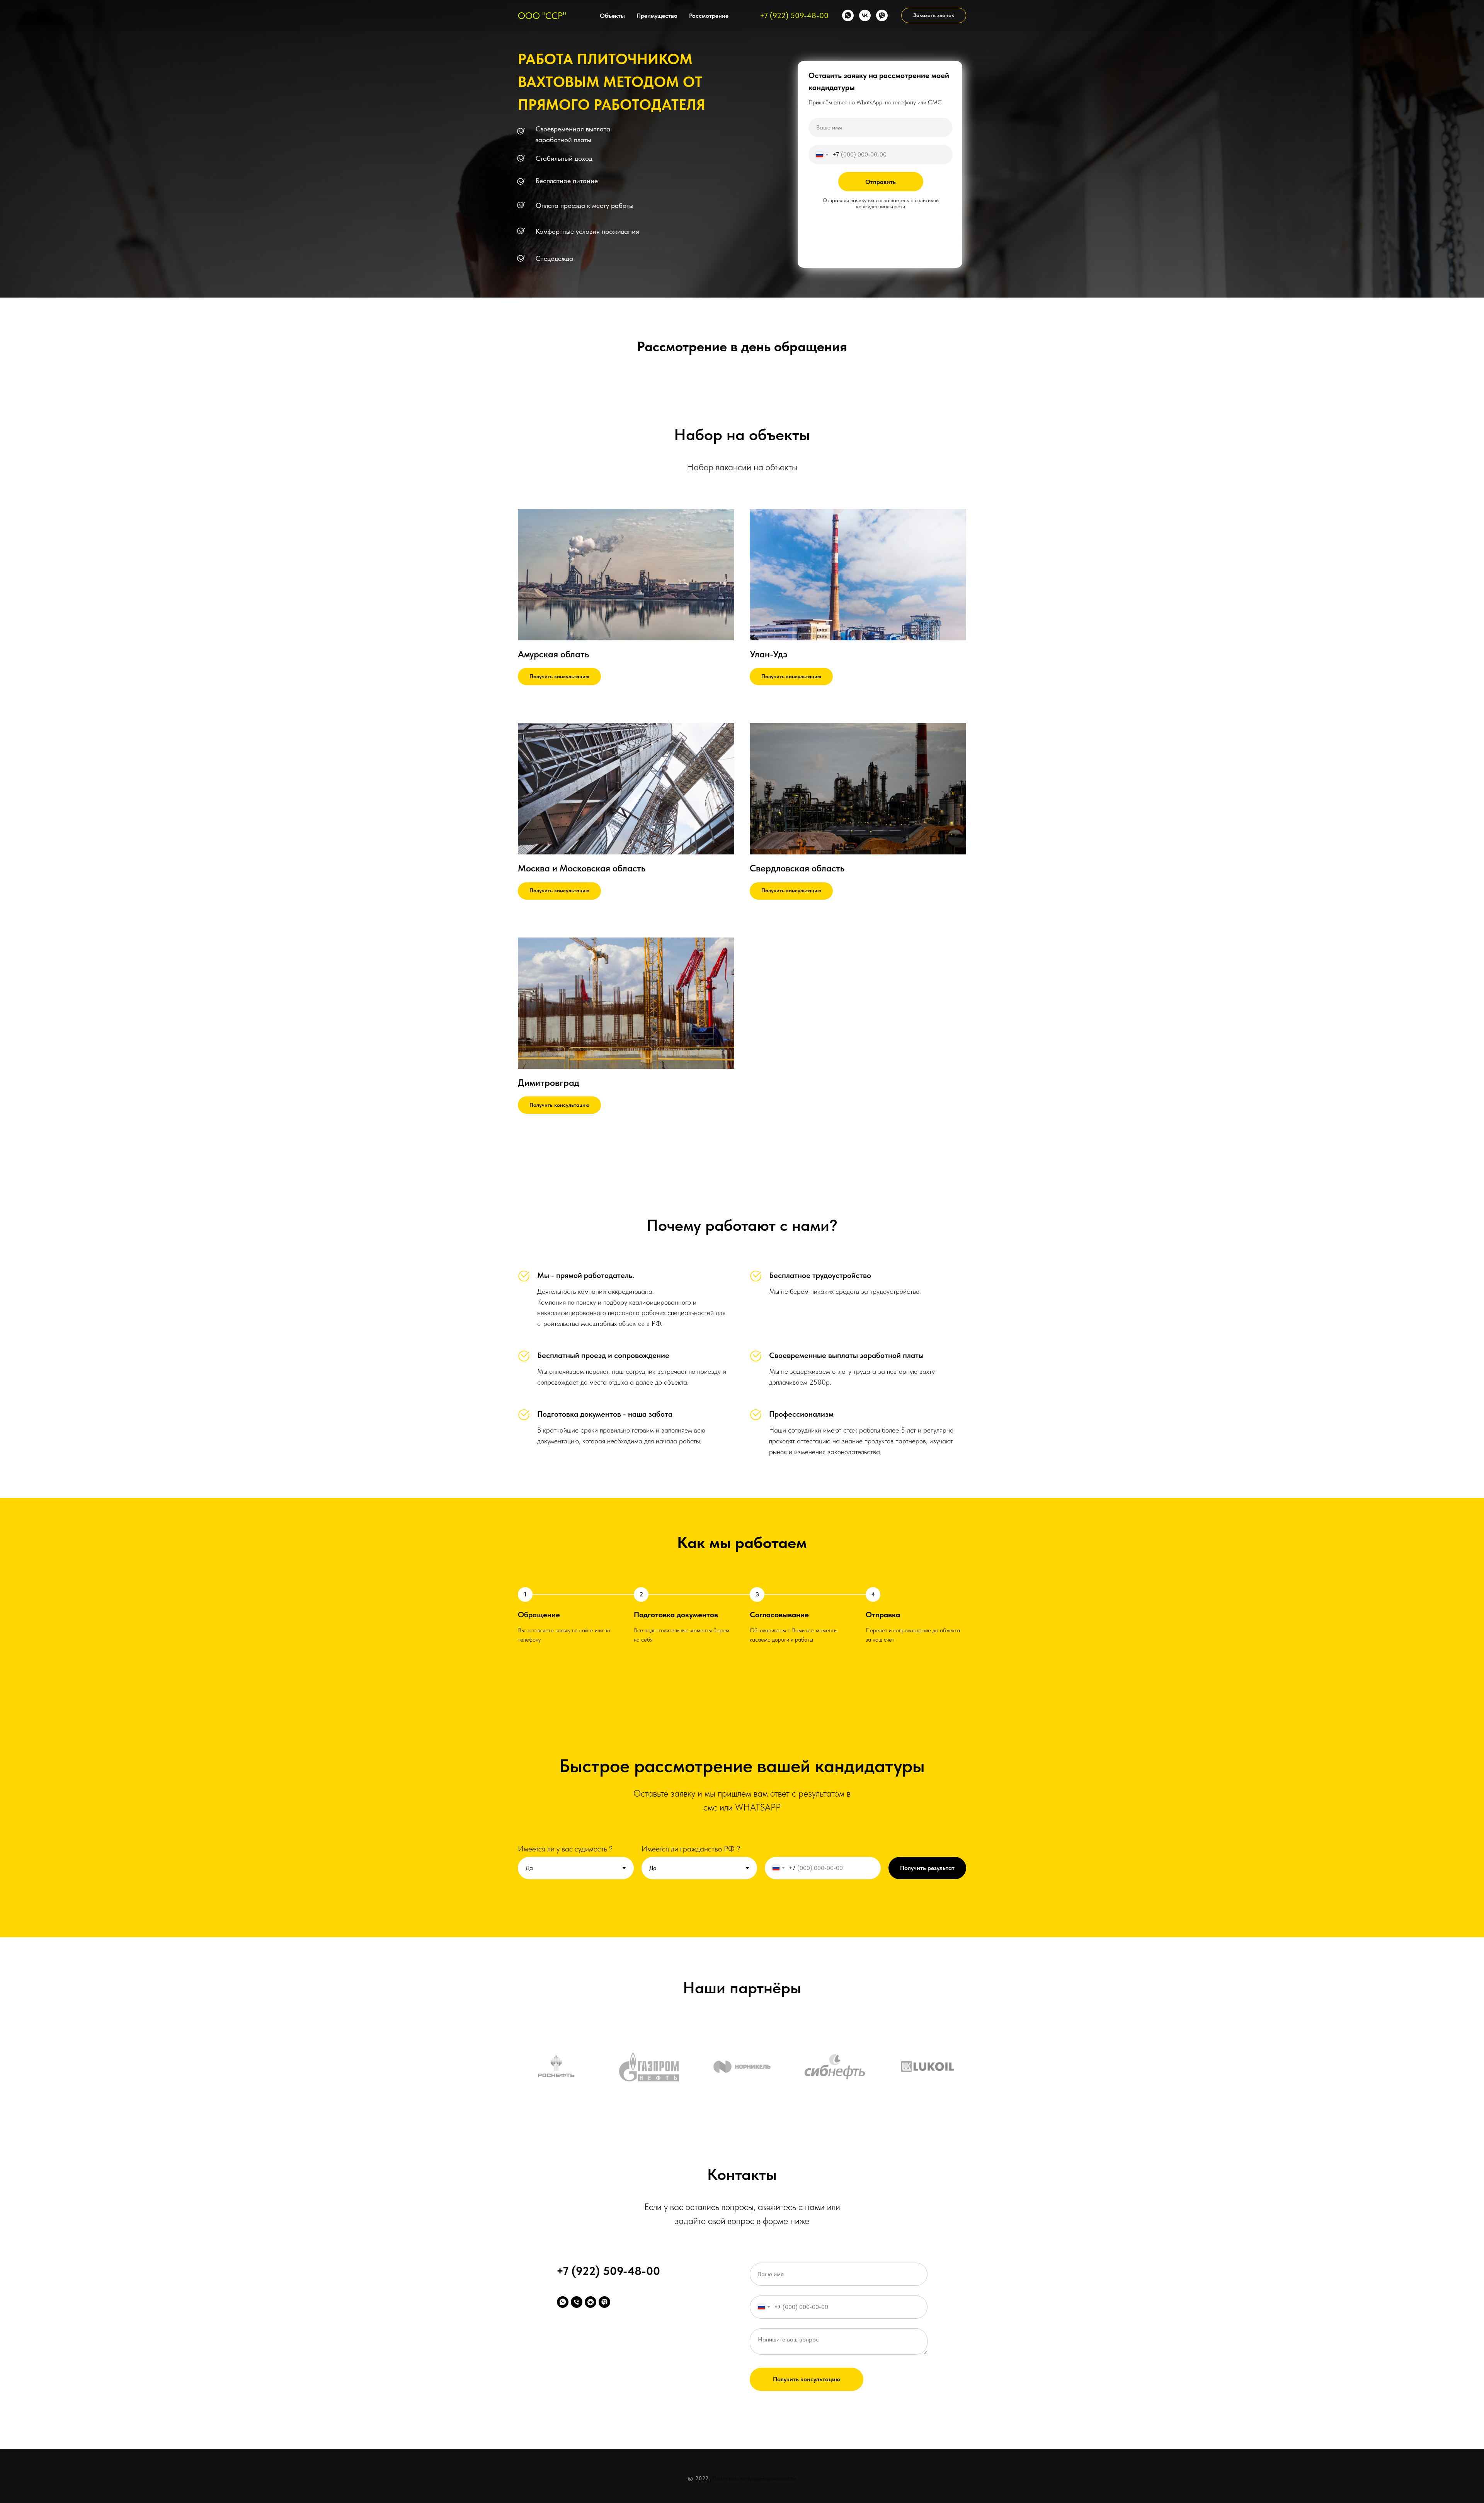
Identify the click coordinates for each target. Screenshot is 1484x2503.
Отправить (881, 182)
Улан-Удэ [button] (769, 654)
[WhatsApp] (848, 15)
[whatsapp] (563, 2302)
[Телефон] (577, 2302)
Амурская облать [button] (553, 654)
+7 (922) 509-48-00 (794, 15)
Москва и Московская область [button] (582, 868)
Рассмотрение (709, 16)
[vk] (865, 15)
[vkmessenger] (591, 2302)
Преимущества (657, 16)
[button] (934, 15)
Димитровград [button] (549, 1083)
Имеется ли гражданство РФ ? (691, 1849)
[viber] (882, 15)
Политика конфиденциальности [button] (754, 2478)
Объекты (612, 16)
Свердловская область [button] (797, 868)
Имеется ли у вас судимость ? (565, 1849)
